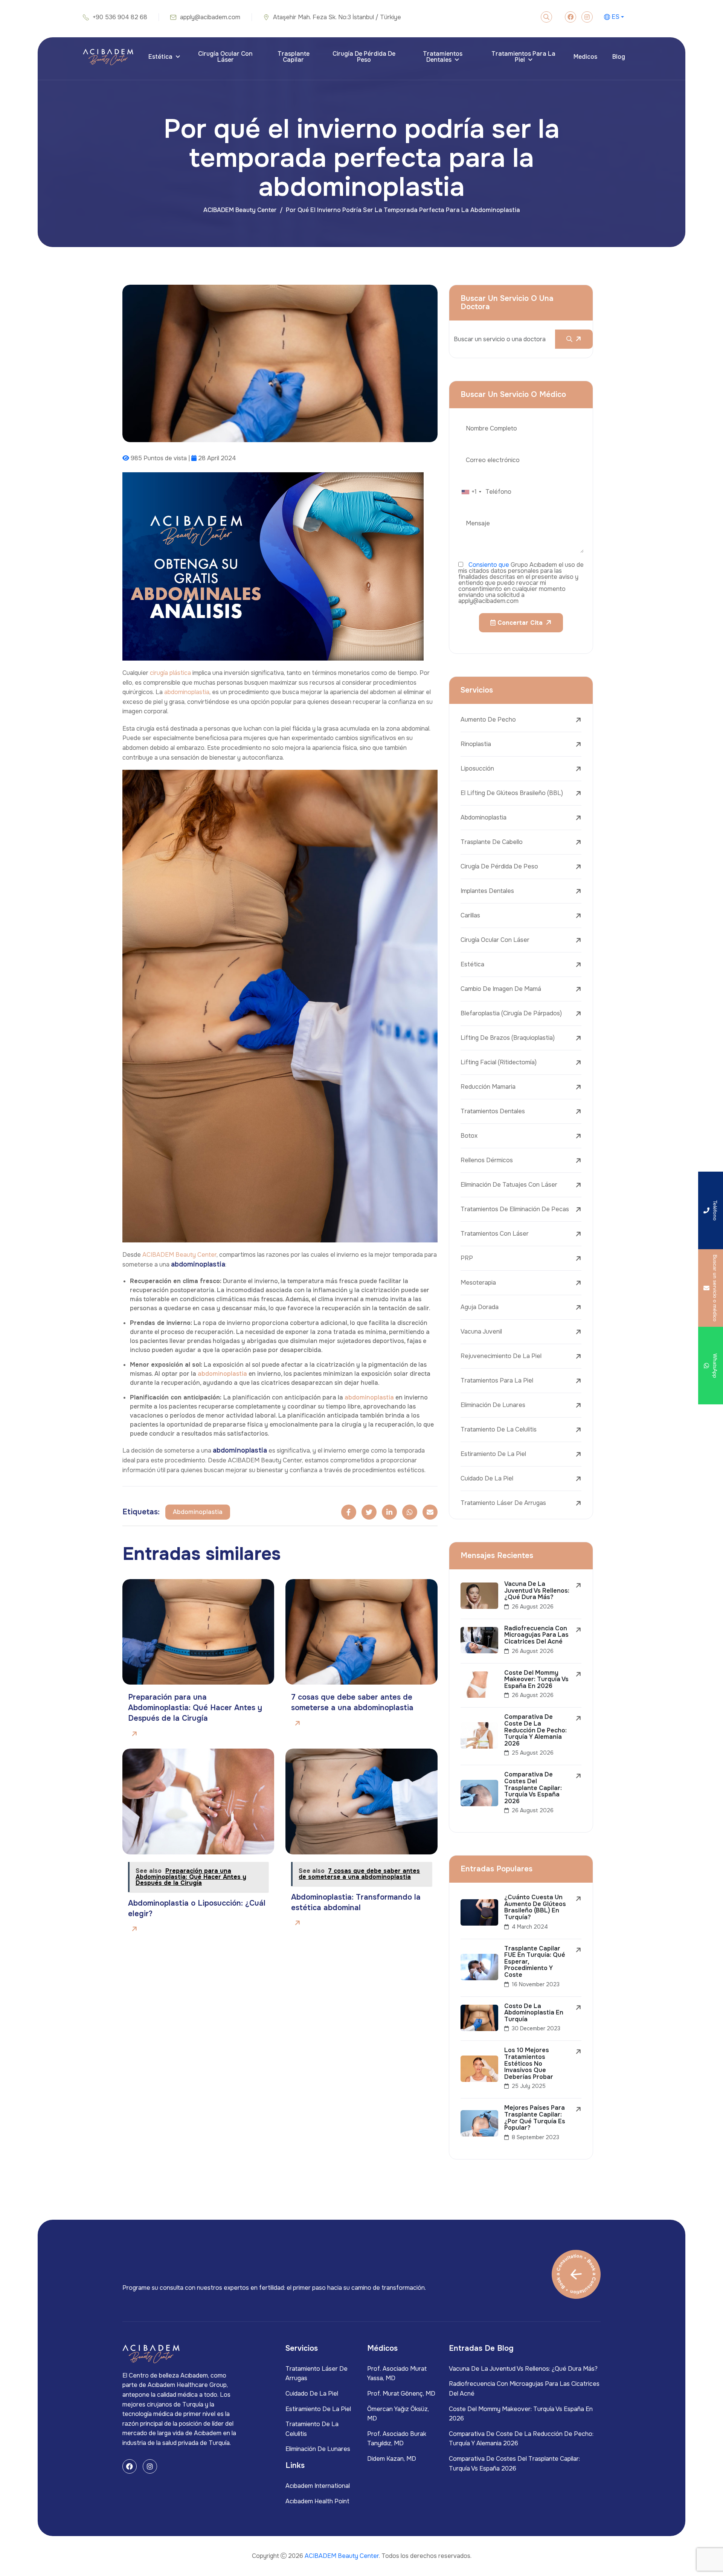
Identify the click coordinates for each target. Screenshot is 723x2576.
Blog (619, 57)
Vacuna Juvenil (481, 1331)
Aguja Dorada (480, 1307)
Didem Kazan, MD (392, 2459)
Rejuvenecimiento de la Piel (501, 1356)
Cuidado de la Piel (487, 1478)
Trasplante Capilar (294, 57)
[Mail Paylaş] (430, 1512)
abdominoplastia (187, 692)
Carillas (470, 915)
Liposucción (477, 768)
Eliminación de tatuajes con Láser (509, 1185)
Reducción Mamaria (488, 1087)
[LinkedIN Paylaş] (389, 1512)
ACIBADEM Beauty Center (240, 210)
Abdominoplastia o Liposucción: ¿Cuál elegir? (197, 1908)
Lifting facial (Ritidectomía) (499, 1062)
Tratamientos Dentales (443, 57)
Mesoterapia (478, 1283)
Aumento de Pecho (488, 720)
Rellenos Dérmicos (487, 1160)
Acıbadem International (318, 2486)
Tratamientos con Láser (495, 1234)
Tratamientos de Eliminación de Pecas (515, 1209)
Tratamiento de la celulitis (499, 1429)
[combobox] (471, 492)
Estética (160, 57)
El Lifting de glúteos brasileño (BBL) (512, 793)
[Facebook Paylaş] (349, 1512)
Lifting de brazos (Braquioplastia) (508, 1038)
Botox (469, 1136)
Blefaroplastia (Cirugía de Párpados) (511, 1013)
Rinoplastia (476, 744)
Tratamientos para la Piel (523, 57)
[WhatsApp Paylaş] (410, 1512)
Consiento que (489, 565)
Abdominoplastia (484, 817)
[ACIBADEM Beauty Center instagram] (587, 17)
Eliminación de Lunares (493, 1405)
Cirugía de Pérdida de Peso (364, 57)
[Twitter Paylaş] (369, 1512)
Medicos (585, 57)
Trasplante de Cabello (492, 842)
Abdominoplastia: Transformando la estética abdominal (356, 1902)
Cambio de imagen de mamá (501, 989)
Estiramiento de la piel (493, 1454)
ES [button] (615, 17)
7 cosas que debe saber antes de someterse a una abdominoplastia (352, 1702)
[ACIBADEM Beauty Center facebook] (570, 17)
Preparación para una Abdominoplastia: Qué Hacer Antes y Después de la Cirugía (195, 1708)
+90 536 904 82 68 (120, 17)
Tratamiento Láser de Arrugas (503, 1503)
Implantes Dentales (487, 891)
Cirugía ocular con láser (225, 57)
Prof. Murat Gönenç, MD (401, 2394)
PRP (467, 1258)
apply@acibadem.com (210, 17)
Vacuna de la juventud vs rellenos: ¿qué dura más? (523, 2369)
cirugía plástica (170, 673)
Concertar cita (519, 623)
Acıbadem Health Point (317, 2501)
